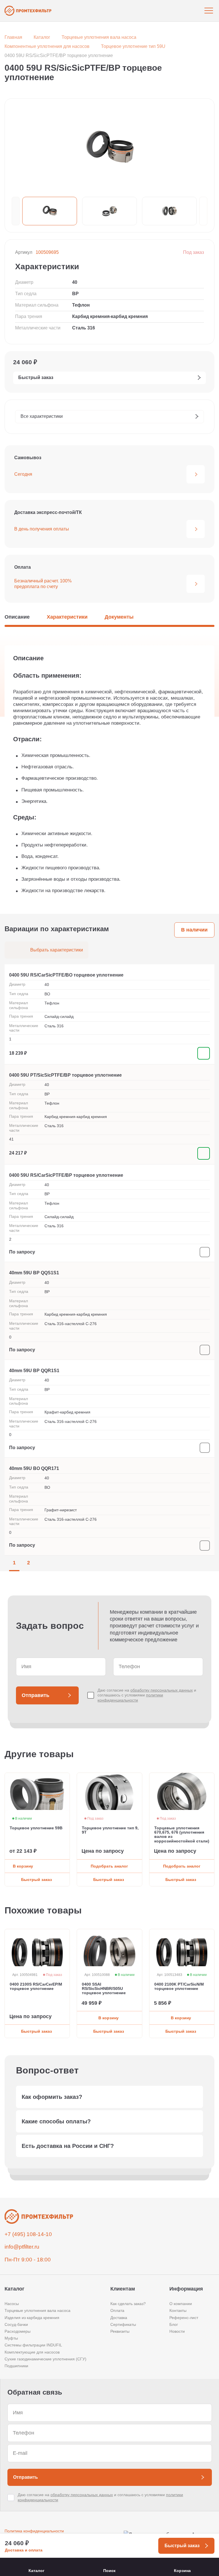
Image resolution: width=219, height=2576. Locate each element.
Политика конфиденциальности (34, 2531)
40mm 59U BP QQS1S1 (34, 1273)
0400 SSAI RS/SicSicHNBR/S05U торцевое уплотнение (104, 1989)
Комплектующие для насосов (32, 2352)
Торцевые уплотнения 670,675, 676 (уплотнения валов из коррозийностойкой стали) (182, 1835)
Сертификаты (123, 2324)
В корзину (23, 1866)
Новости (177, 2331)
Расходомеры (18, 2331)
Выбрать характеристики (57, 950)
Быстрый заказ (36, 1880)
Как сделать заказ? (128, 2304)
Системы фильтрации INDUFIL (33, 2345)
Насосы (12, 2304)
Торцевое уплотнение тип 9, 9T (110, 1830)
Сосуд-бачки (16, 2324)
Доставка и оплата (24, 2550)
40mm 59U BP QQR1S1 (34, 1371)
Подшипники (16, 2366)
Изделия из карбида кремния (32, 2318)
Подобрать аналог (109, 1866)
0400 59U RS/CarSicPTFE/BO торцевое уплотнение (66, 975)
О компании (181, 2304)
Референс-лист (184, 2318)
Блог (174, 2324)
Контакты (178, 2310)
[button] (16, 211)
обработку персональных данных (162, 1690)
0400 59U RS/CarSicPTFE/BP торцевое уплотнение (66, 1175)
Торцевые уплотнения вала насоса (99, 37)
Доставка (119, 2318)
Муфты (11, 2338)
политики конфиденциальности (130, 1698)
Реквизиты (120, 2331)
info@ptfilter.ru (22, 2247)
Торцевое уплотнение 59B (36, 1828)
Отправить (36, 1695)
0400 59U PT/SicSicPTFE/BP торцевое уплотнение (65, 1075)
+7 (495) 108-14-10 (28, 2234)
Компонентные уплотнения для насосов (47, 46)
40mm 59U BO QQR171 (34, 1468)
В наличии (194, 930)
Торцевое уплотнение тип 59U (133, 46)
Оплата (117, 2310)
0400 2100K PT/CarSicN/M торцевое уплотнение (179, 1986)
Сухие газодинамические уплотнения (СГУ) (45, 2359)
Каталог (42, 37)
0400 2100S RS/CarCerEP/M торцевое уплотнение (36, 1986)
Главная (13, 37)
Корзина (182, 2571)
